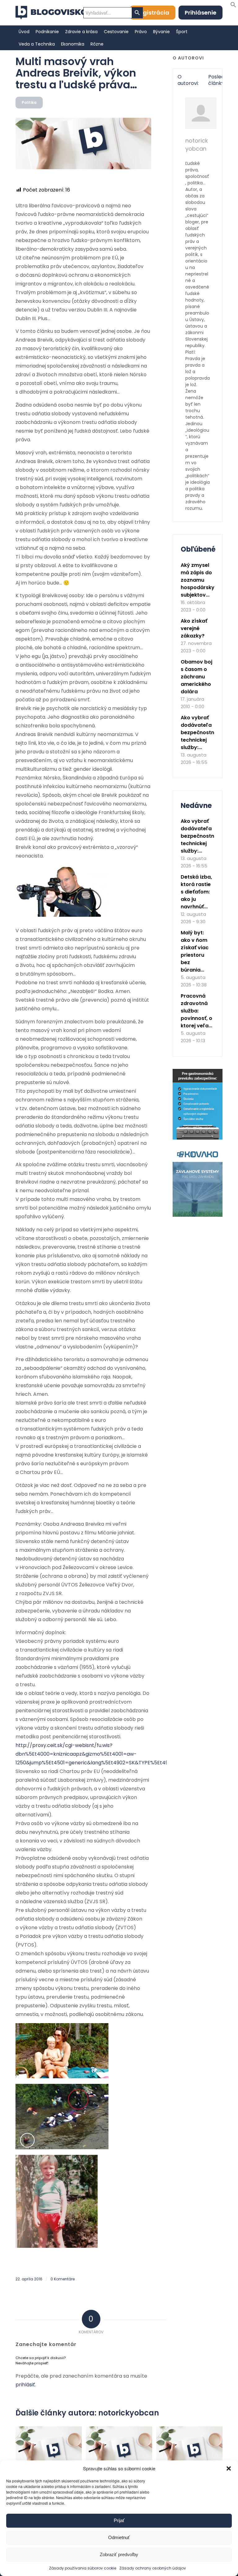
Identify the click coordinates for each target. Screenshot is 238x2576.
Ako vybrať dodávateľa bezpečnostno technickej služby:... (199, 732)
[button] (229, 2468)
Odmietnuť (119, 2537)
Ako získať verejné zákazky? (194, 628)
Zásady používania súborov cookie (83, 2568)
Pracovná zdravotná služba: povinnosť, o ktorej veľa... (196, 1011)
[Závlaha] (198, 1215)
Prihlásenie (201, 13)
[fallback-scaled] (83, 143)
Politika (29, 102)
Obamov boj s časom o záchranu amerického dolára (196, 677)
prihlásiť (25, 2385)
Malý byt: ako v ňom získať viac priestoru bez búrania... (195, 951)
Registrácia (153, 13)
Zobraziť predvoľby (119, 2554)
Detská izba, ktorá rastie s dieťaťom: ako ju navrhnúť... (196, 892)
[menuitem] (24, 32)
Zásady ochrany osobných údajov (153, 2568)
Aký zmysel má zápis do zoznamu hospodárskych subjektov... (201, 580)
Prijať (119, 2520)
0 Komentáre (63, 2279)
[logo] (51, 13)
